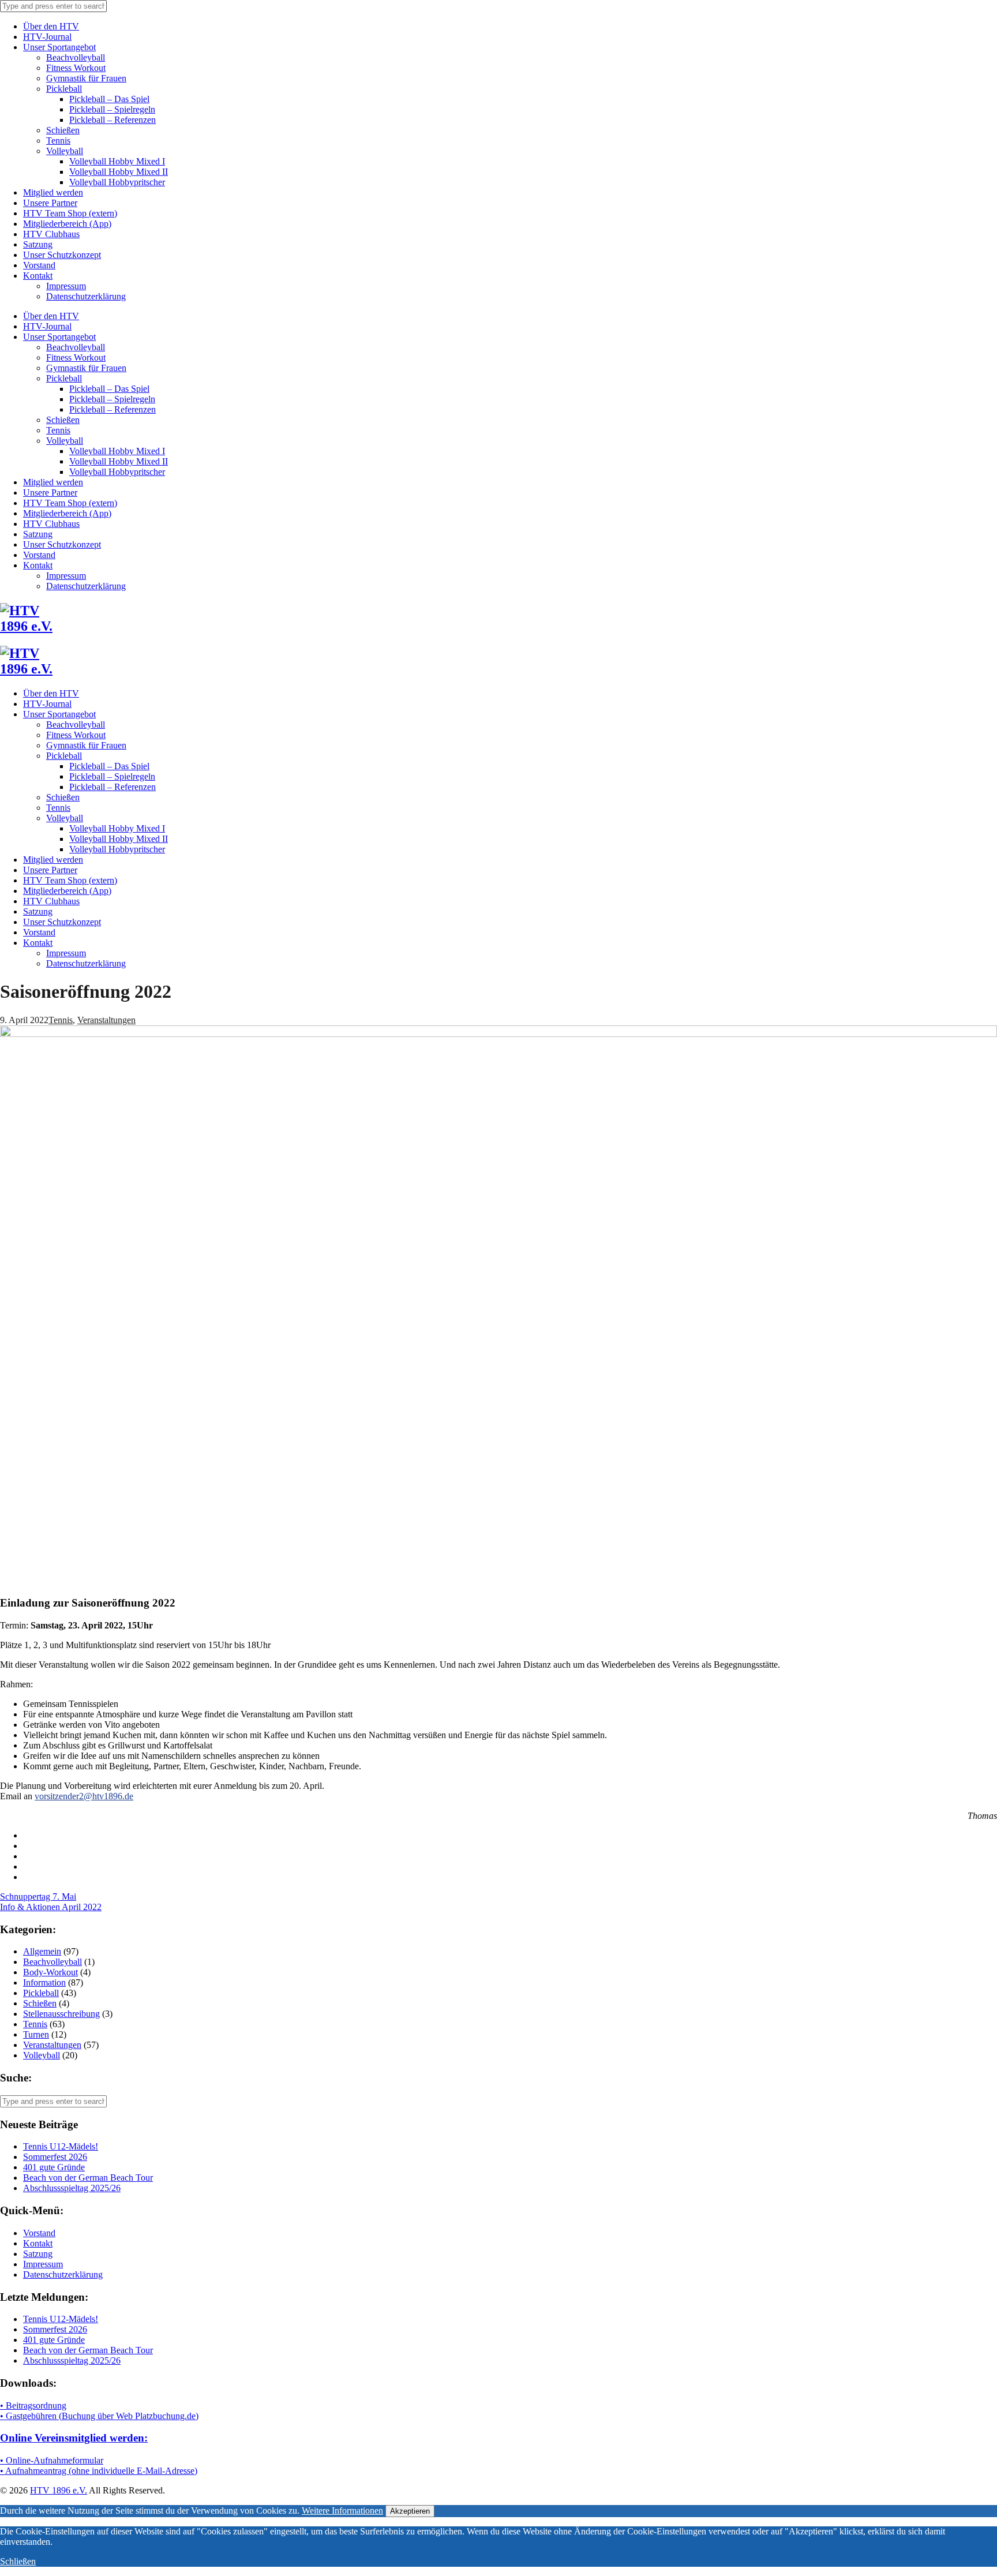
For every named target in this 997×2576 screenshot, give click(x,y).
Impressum (66, 286)
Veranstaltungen (106, 1020)
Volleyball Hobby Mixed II (119, 172)
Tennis (58, 141)
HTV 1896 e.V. (59, 2490)
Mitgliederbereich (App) (67, 224)
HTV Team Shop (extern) (70, 213)
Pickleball (64, 89)
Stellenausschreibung (61, 2014)
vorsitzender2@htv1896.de (84, 1796)
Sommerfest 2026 (55, 2157)
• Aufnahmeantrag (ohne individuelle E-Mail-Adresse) (99, 2471)
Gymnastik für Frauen (86, 78)
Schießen (63, 130)
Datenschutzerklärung (86, 296)
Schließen (18, 2561)
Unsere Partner (50, 203)
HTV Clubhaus (51, 234)
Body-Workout (50, 1972)
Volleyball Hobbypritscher (117, 182)
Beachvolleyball (76, 57)
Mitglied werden (53, 192)
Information (44, 1982)
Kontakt (38, 276)
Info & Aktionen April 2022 (51, 1907)
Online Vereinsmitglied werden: (74, 2438)
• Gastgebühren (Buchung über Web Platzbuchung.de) (99, 2416)
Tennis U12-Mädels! (61, 2146)
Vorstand (39, 265)
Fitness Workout (76, 68)
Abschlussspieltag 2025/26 (72, 2188)
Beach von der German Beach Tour (88, 2178)
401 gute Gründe (54, 2167)
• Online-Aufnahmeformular (52, 2460)
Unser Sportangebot (59, 47)
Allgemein (42, 1951)
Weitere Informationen (342, 2511)
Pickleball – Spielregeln (112, 109)
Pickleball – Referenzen (113, 120)
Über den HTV (51, 26)
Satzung (38, 244)
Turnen (36, 2034)
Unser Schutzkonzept (62, 255)
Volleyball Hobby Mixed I (117, 161)
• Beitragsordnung (33, 2405)
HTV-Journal (47, 37)
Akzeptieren (410, 2511)
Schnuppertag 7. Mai (38, 1897)
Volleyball (65, 151)
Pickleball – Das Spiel (109, 99)
